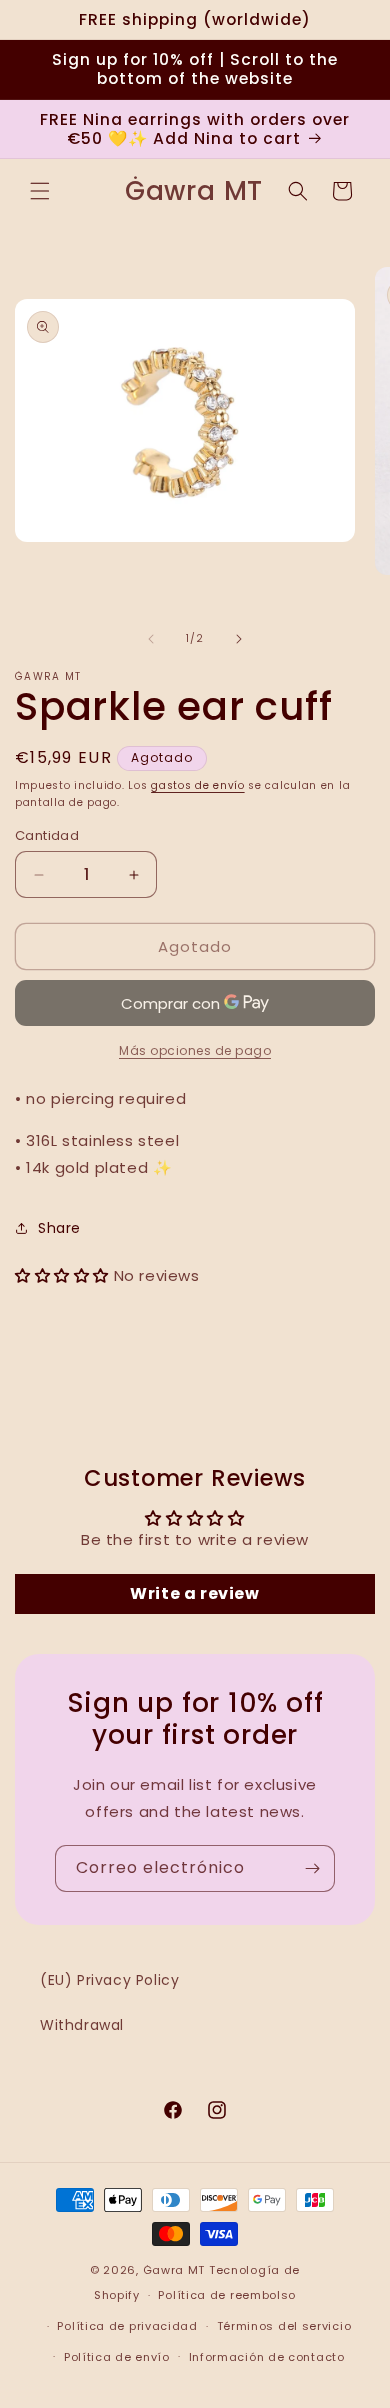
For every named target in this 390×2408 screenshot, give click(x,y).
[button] (40, 191)
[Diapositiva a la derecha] (239, 639)
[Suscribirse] (312, 1868)
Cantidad (47, 835)
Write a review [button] (194, 1593)
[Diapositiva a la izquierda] (151, 639)
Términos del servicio (284, 2326)
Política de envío (117, 2357)
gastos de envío (198, 785)
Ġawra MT (174, 2270)
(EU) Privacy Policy (109, 1980)
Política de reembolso (227, 2295)
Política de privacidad (127, 2326)
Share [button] (59, 1228)
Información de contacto (267, 2357)
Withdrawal (82, 2025)
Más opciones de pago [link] (195, 1050)
